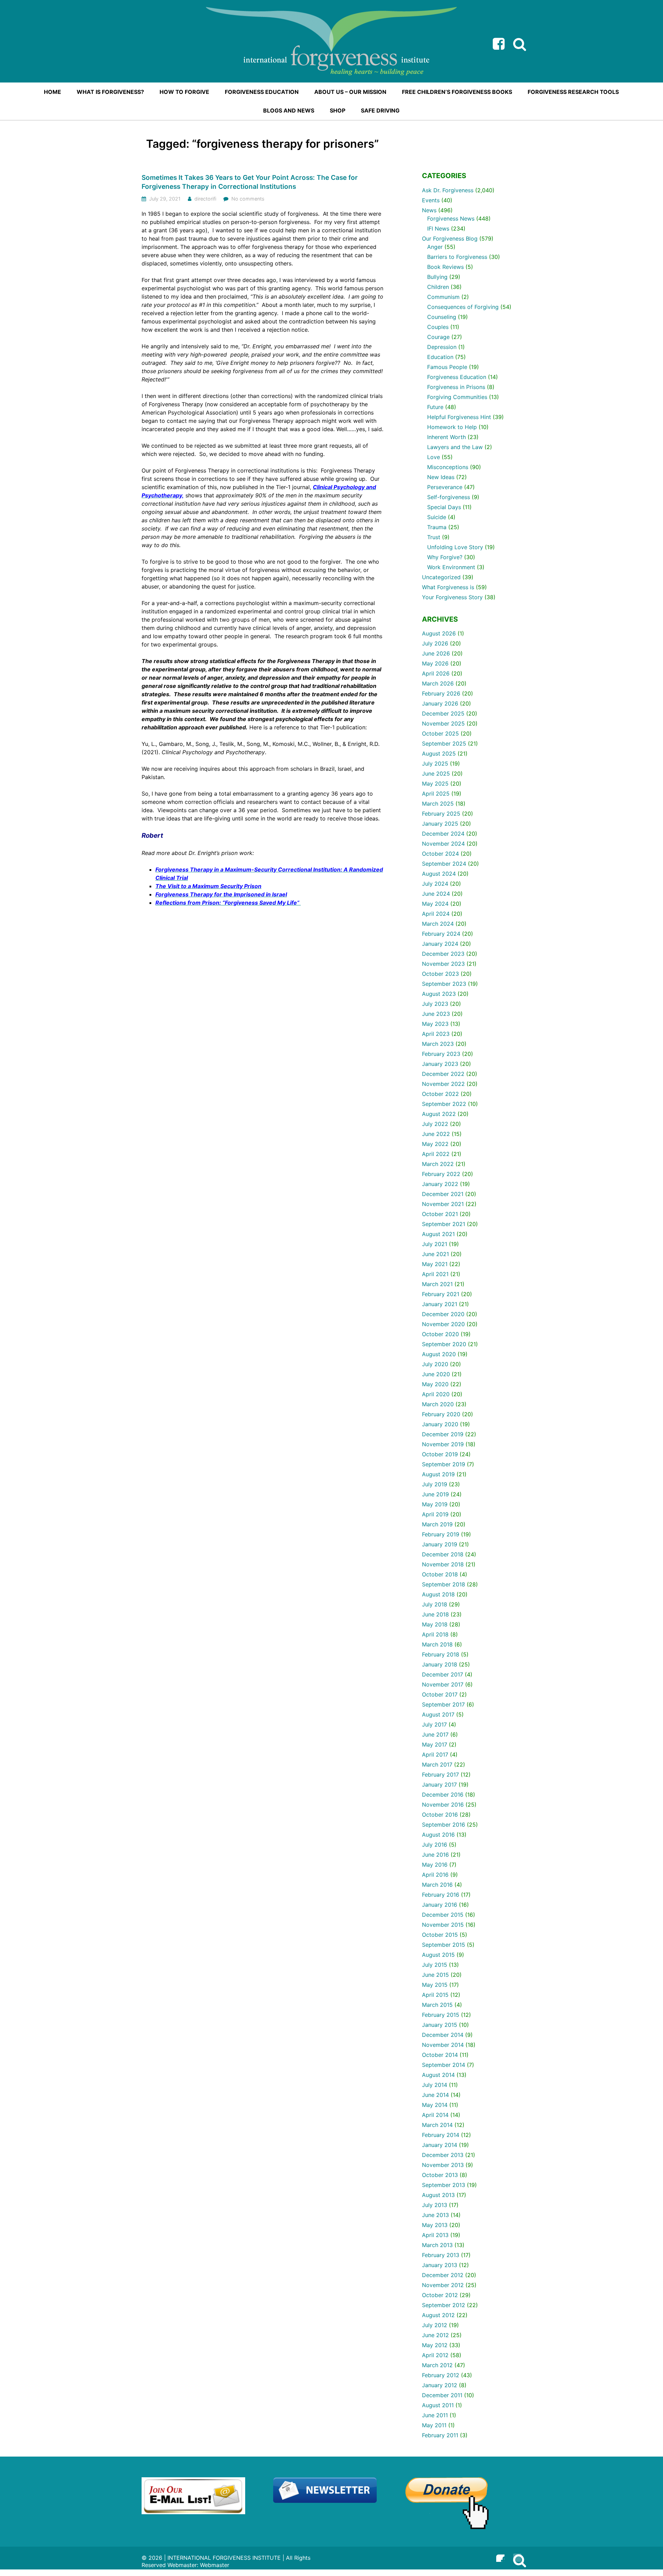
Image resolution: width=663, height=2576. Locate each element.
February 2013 (441, 2255)
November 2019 (443, 1444)
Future (435, 407)
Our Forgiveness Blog (450, 239)
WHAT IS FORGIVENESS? (110, 92)
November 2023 (443, 964)
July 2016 (435, 1845)
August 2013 (438, 2195)
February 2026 (441, 693)
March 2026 (438, 683)
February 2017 (440, 1775)
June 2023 (436, 1014)
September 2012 (444, 2305)
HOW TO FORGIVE (184, 92)
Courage (438, 337)
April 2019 (435, 1514)
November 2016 (443, 1805)
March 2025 (438, 804)
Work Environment (451, 567)
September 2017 (443, 1704)
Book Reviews (445, 267)
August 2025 (439, 754)
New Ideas (441, 477)
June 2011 (435, 2415)
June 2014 (435, 2095)
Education (440, 357)
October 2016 (440, 1815)
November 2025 (443, 723)
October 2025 (440, 733)
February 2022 (441, 1174)
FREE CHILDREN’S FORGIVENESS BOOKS (457, 92)
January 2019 (440, 1544)
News (429, 210)
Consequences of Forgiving (463, 307)
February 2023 (441, 1054)
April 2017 (435, 1754)
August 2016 (438, 1835)
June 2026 (436, 653)
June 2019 (435, 1494)
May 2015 (435, 1985)
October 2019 (440, 1454)
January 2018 (440, 1664)
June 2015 (435, 1975)
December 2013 (443, 2155)
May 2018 (435, 1624)
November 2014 (443, 2045)
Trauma (437, 527)
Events (431, 200)
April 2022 (436, 1154)
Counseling (442, 317)
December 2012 (443, 2275)
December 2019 (443, 1434)
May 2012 (435, 2345)
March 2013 (437, 2245)
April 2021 (435, 1274)
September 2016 (444, 1825)
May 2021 (435, 1264)
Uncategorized (441, 577)
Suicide (437, 517)
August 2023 (439, 994)
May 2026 (435, 663)
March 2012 (437, 2365)
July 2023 (435, 1004)
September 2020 (444, 1344)
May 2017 (435, 1744)
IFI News (438, 229)
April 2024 (436, 914)
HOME (52, 92)
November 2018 (443, 1564)
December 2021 (443, 1194)
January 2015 (440, 2025)
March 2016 (437, 1885)
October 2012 (440, 2295)
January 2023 (440, 1064)
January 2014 (440, 2145)
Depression (442, 347)
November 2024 (443, 844)
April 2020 (436, 1394)
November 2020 (443, 1324)
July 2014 (435, 2085)
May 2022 (435, 1144)
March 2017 (437, 1765)
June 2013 (435, 2215)
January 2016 (440, 1905)
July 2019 (435, 1484)
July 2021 (435, 1244)
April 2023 (436, 1034)
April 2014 (435, 2115)
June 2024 (436, 894)
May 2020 (435, 1384)
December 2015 (443, 1915)
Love (434, 457)
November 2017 (443, 1684)
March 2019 (437, 1524)
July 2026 (435, 643)
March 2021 (437, 1284)
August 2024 (439, 874)
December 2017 (443, 1674)
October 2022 (440, 1094)
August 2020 (439, 1354)
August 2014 (438, 2075)
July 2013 (435, 2205)
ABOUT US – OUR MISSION (350, 92)
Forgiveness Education (457, 377)
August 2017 (438, 1714)
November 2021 (443, 1204)
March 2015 (437, 2005)
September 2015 (444, 1945)
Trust (434, 537)
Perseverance (445, 487)
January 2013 (440, 2265)
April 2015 (435, 1995)
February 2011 (440, 2435)
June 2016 (435, 1855)
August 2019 (438, 1474)
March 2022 (438, 1164)
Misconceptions (448, 467)
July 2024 (435, 884)
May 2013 (435, 2225)
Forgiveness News (451, 218)
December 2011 (442, 2395)
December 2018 (443, 1554)
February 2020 (441, 1414)
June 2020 (436, 1374)
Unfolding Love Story (455, 547)
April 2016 (435, 1875)
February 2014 (441, 2135)
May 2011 (434, 2425)
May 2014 (435, 2105)
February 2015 (441, 2015)
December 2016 (443, 1795)
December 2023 (443, 954)
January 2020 (440, 1424)
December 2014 (443, 2035)
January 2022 (440, 1184)
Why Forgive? (445, 557)
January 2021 (440, 1304)
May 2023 (435, 1024)
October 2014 (440, 2055)
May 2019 (435, 1504)
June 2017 (435, 1734)
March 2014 (437, 2125)
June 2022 (436, 1134)
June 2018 (435, 1614)
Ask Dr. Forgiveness (448, 190)
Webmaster (215, 2565)
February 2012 (441, 2375)
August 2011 (438, 2405)
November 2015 (443, 1925)
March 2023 (438, 1044)
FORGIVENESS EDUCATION (262, 92)
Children (438, 287)
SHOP (338, 110)
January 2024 (440, 944)
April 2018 (435, 1634)
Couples (438, 327)
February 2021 (441, 1294)
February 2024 (441, 934)
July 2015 (435, 1965)
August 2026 (439, 633)
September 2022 (444, 1104)
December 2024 (443, 834)
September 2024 (444, 864)
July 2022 (435, 1124)
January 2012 (440, 2385)
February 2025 (441, 814)
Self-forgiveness (449, 497)
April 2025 (436, 794)
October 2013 (440, 2175)
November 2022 (443, 1084)
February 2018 (441, 1654)
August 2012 (438, 2315)
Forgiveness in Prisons (456, 387)
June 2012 (435, 2335)
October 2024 (440, 854)
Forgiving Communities (457, 397)
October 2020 (440, 1334)
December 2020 (443, 1314)
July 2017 (434, 1724)
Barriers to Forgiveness (457, 257)
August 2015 (438, 1955)
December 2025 (443, 713)
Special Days (444, 507)
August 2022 (439, 1114)
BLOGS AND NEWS (289, 110)
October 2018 (440, 1574)
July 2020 (435, 1364)
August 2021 (438, 1234)
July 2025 (435, 764)
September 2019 (444, 1464)
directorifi (205, 199)
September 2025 (444, 743)
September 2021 (444, 1224)
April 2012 (435, 2355)
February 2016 (441, 1895)
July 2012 (435, 2325)
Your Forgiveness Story (452, 597)
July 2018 (435, 1604)
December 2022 (443, 1074)
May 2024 (435, 904)
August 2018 (438, 1594)
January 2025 (440, 824)
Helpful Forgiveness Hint (459, 417)
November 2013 (443, 2165)
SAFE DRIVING (380, 110)
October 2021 (440, 1214)
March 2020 (438, 1404)
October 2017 (440, 1694)
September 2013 (444, 2185)
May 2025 (435, 784)
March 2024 (438, 924)
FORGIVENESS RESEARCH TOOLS (573, 92)
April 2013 (435, 2235)
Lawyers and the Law (455, 447)
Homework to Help (452, 427)
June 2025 (436, 774)
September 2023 (444, 984)
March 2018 (437, 1644)
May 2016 (435, 1865)
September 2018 (444, 1584)
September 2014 (444, 2065)
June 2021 (435, 1254)
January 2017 (439, 1785)
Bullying (437, 277)
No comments (248, 199)
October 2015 (440, 1935)
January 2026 (440, 703)
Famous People (447, 367)
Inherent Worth (446, 437)
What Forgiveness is (448, 587)
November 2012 (443, 2285)
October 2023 (440, 974)
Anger (435, 247)
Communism (443, 297)
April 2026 (436, 673)
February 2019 (441, 1534)
